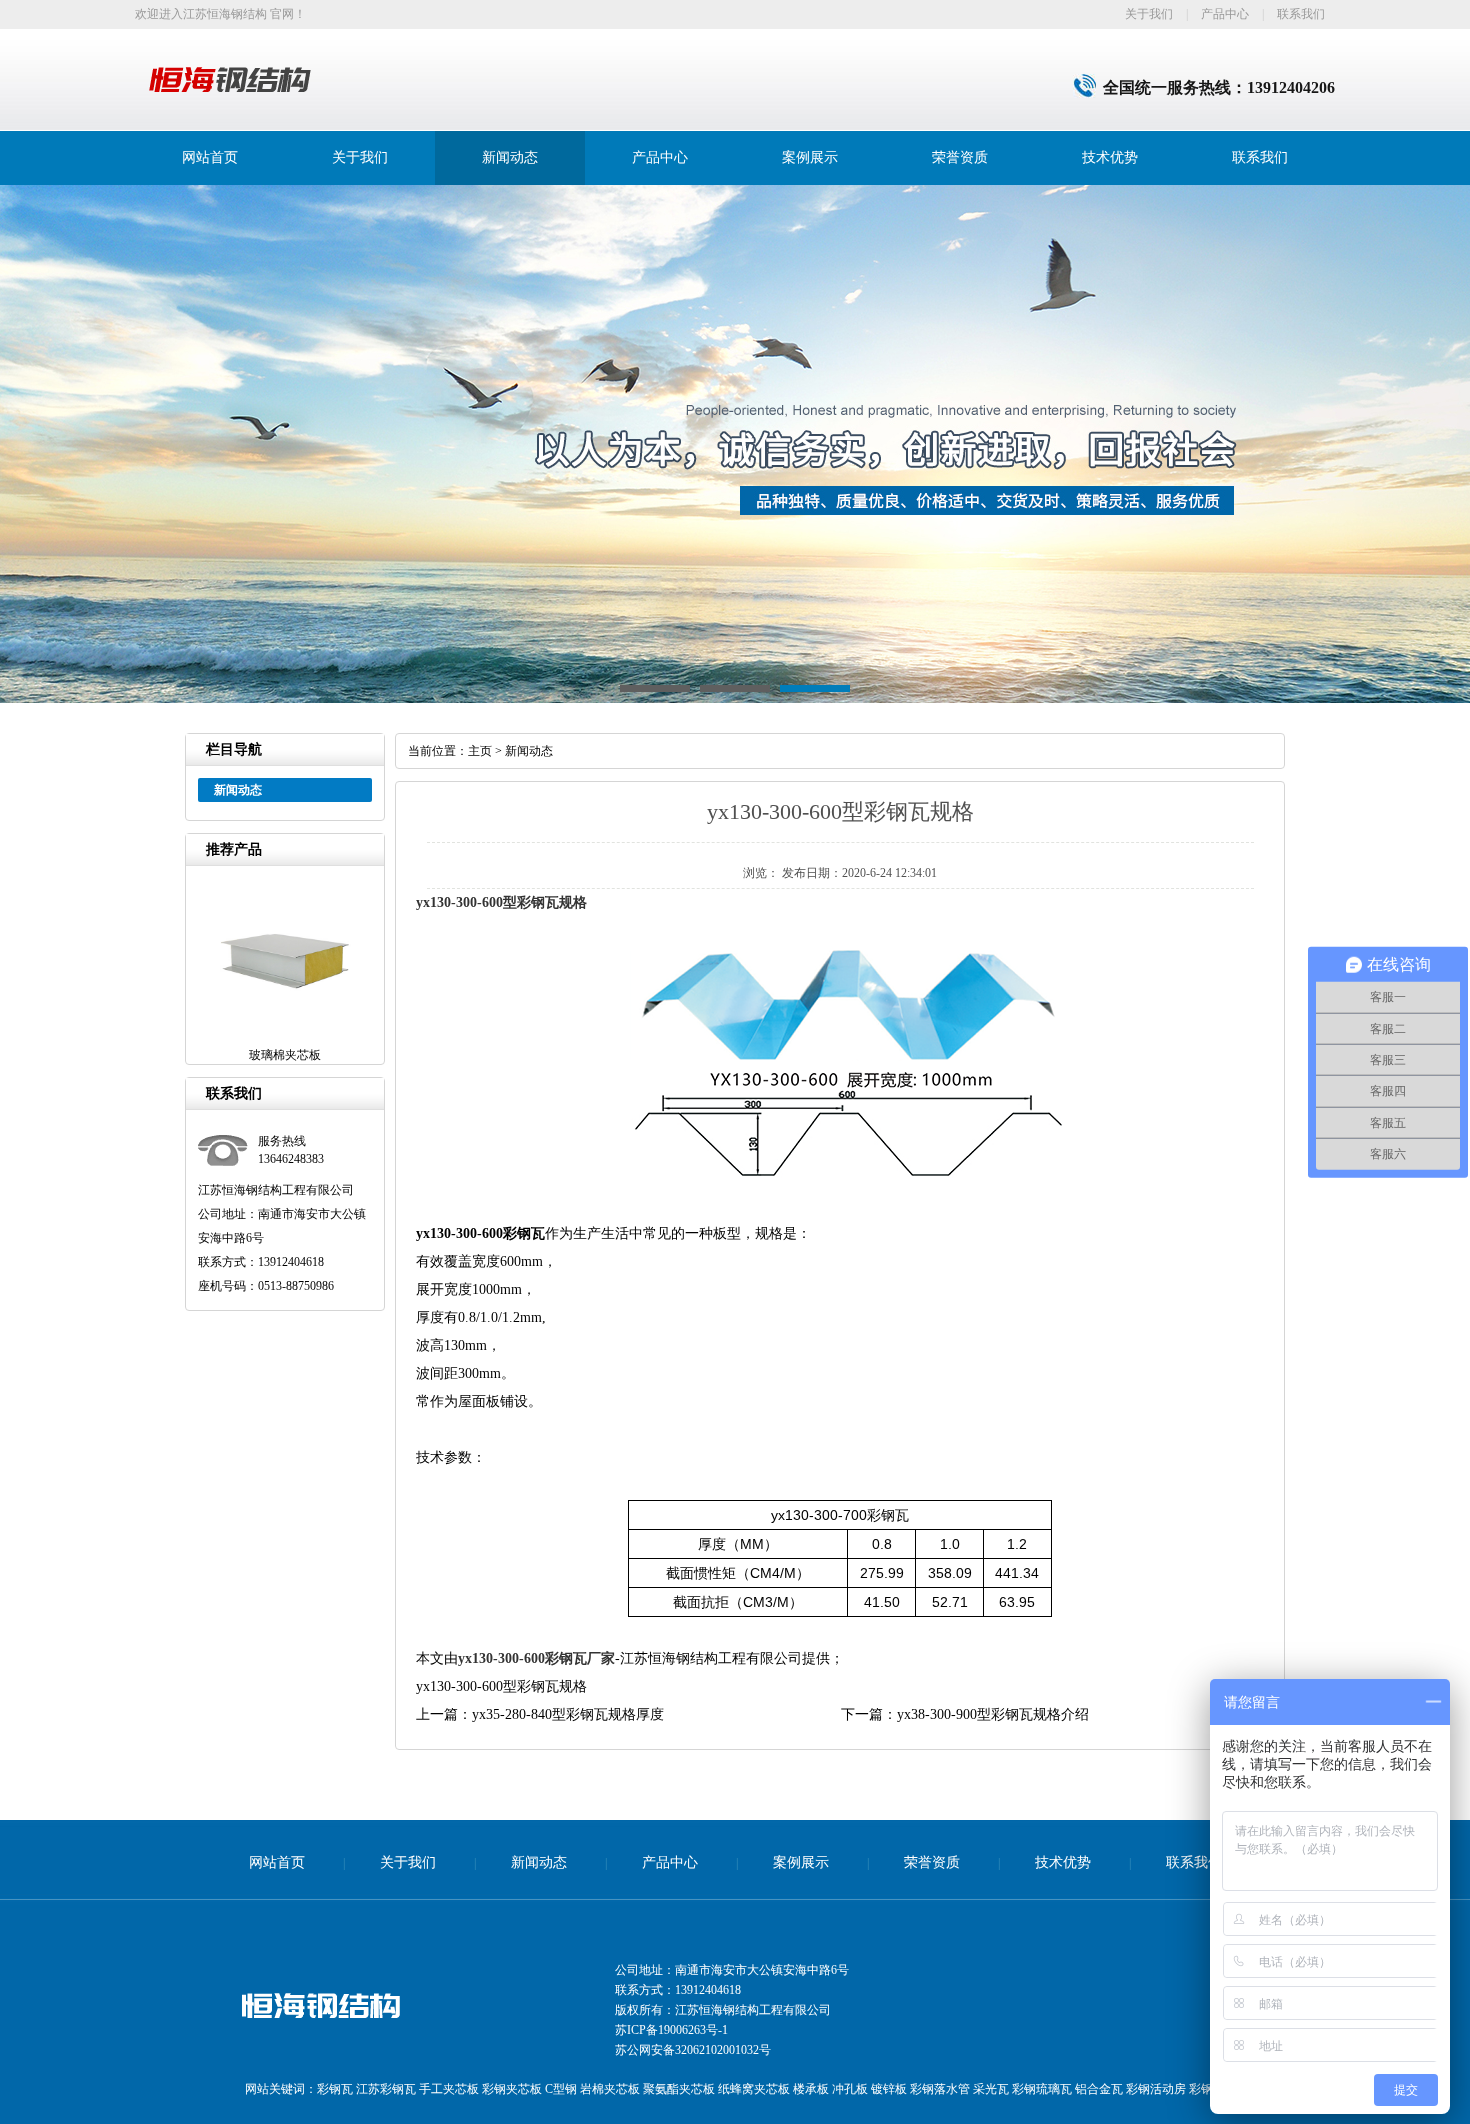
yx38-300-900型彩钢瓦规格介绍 (993, 1714)
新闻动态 (510, 157)
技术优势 (1110, 157)
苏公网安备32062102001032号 (693, 2050)
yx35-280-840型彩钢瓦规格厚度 (568, 1714)
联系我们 (1301, 14)
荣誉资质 (960, 157)
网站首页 (210, 157)
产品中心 (1225, 14)
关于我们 (1149, 14)
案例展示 (810, 157)
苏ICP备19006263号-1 (671, 2030)
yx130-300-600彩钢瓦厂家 (536, 1658)
